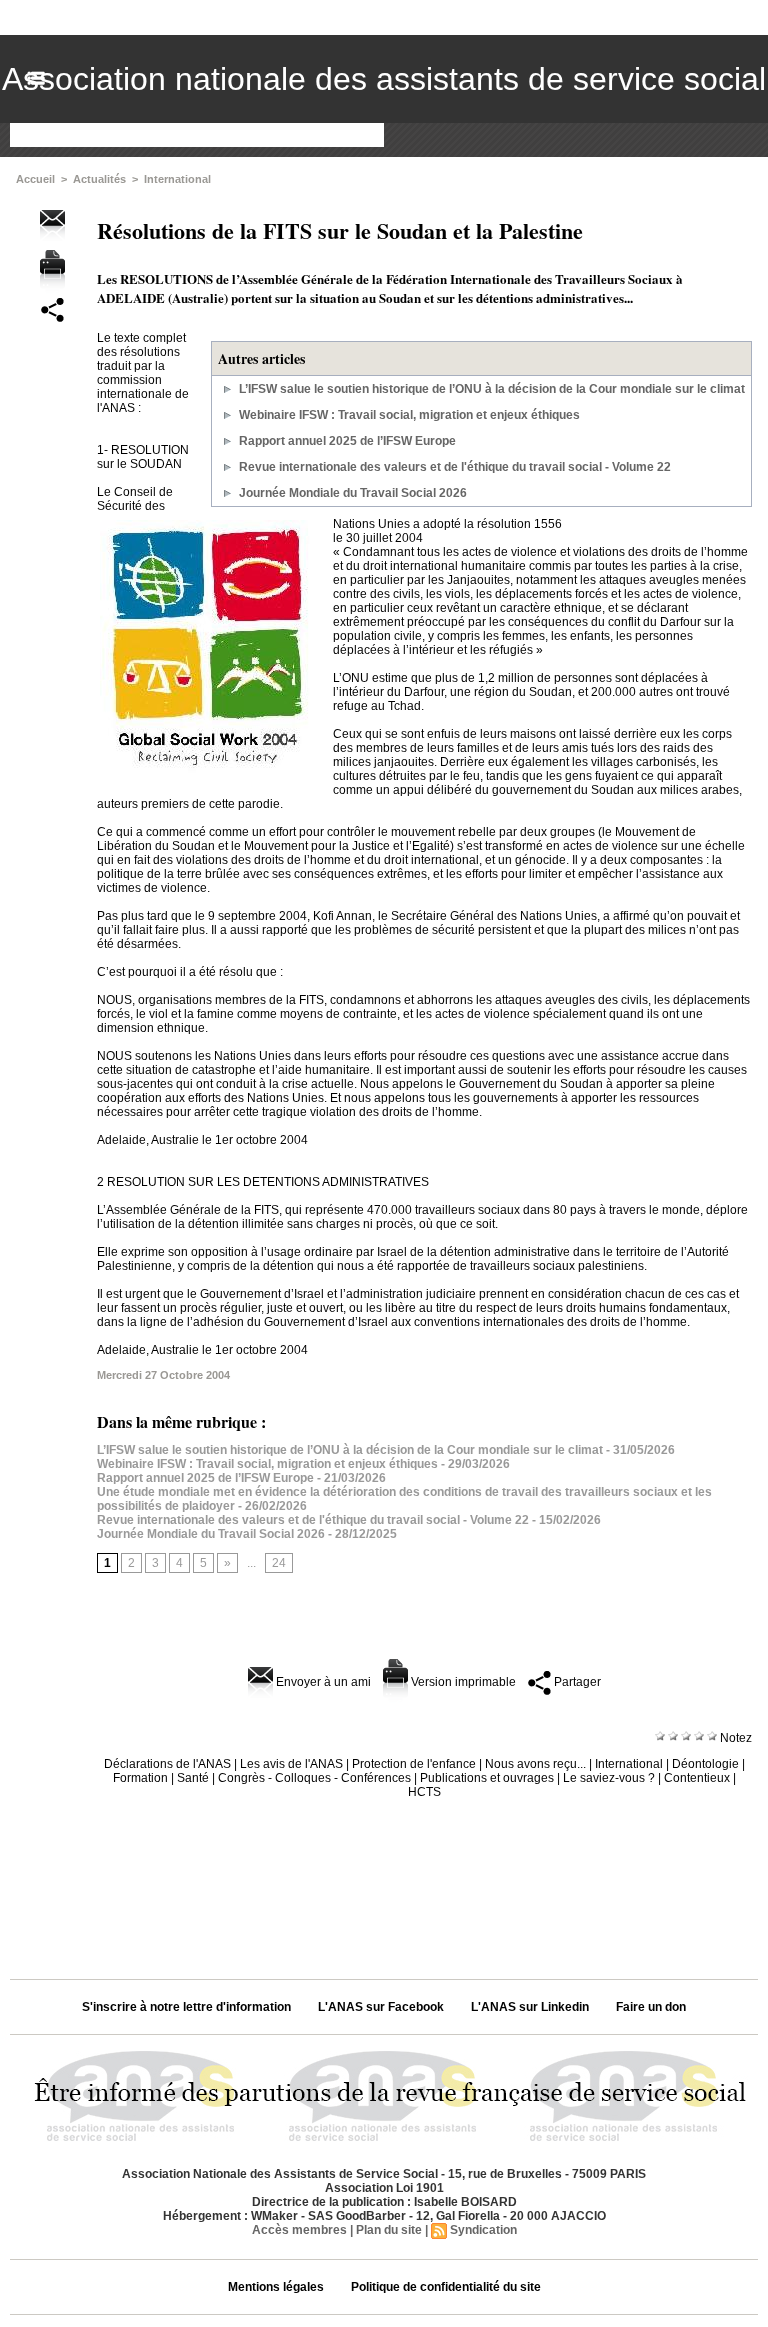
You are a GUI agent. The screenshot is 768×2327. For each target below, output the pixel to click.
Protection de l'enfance (414, 1764)
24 (279, 1563)
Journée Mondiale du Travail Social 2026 (353, 493)
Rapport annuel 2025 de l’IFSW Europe (347, 441)
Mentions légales (276, 2287)
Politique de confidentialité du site (446, 2287)
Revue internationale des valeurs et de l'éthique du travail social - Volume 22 (455, 467)
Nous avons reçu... (535, 1764)
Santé (193, 1778)
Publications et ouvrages (487, 1778)
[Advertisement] (384, 1882)
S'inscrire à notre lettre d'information (186, 2007)
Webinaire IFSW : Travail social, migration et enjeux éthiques (409, 415)
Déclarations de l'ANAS (167, 1764)
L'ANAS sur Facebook (381, 2007)
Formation (140, 1778)
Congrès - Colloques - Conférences (314, 1778)
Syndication (483, 2230)
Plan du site (389, 2230)
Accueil (35, 179)
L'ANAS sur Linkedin (530, 2007)
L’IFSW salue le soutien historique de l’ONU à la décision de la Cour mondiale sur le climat (492, 389)
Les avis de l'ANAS (291, 1764)
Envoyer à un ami (322, 1682)
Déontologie (705, 1764)
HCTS (424, 1792)
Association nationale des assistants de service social (384, 79)
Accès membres (299, 2230)
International (177, 179)
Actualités (99, 179)
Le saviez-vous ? (609, 1778)
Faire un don (651, 2007)
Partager (576, 1682)
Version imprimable (462, 1682)
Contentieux (697, 1778)
